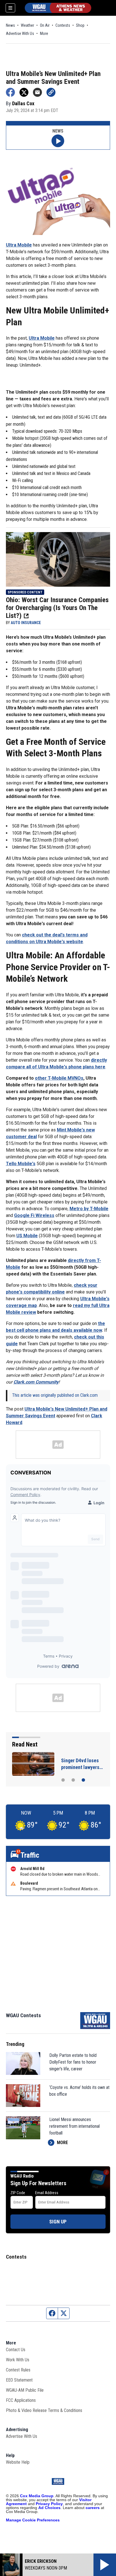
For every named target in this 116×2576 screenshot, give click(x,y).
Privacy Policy (49, 2504)
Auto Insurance (26, 623)
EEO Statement (19, 2380)
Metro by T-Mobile (89, 1209)
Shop (80, 25)
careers (93, 2508)
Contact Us (16, 2350)
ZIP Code (18, 2193)
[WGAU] (58, 8)
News (10, 25)
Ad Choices (49, 2508)
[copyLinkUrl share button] (51, 92)
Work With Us (18, 2360)
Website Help (18, 2462)
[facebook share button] (10, 92)
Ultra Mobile (19, 245)
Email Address (47, 2193)
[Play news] (58, 141)
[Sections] (10, 8)
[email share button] (37, 92)
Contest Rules (18, 2370)
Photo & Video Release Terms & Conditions (44, 2410)
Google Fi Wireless (34, 1215)
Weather (27, 25)
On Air (45, 25)
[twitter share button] (24, 92)
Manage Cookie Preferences (33, 2520)
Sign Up (58, 2222)
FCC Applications (21, 2400)
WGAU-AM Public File (25, 2390)
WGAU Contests (23, 2015)
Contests (63, 25)
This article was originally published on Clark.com (55, 1395)
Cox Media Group (37, 2496)
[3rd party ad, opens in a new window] (58, 559)
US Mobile (27, 1236)
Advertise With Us (20, 33)
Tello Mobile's (21, 1164)
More (44, 33)
